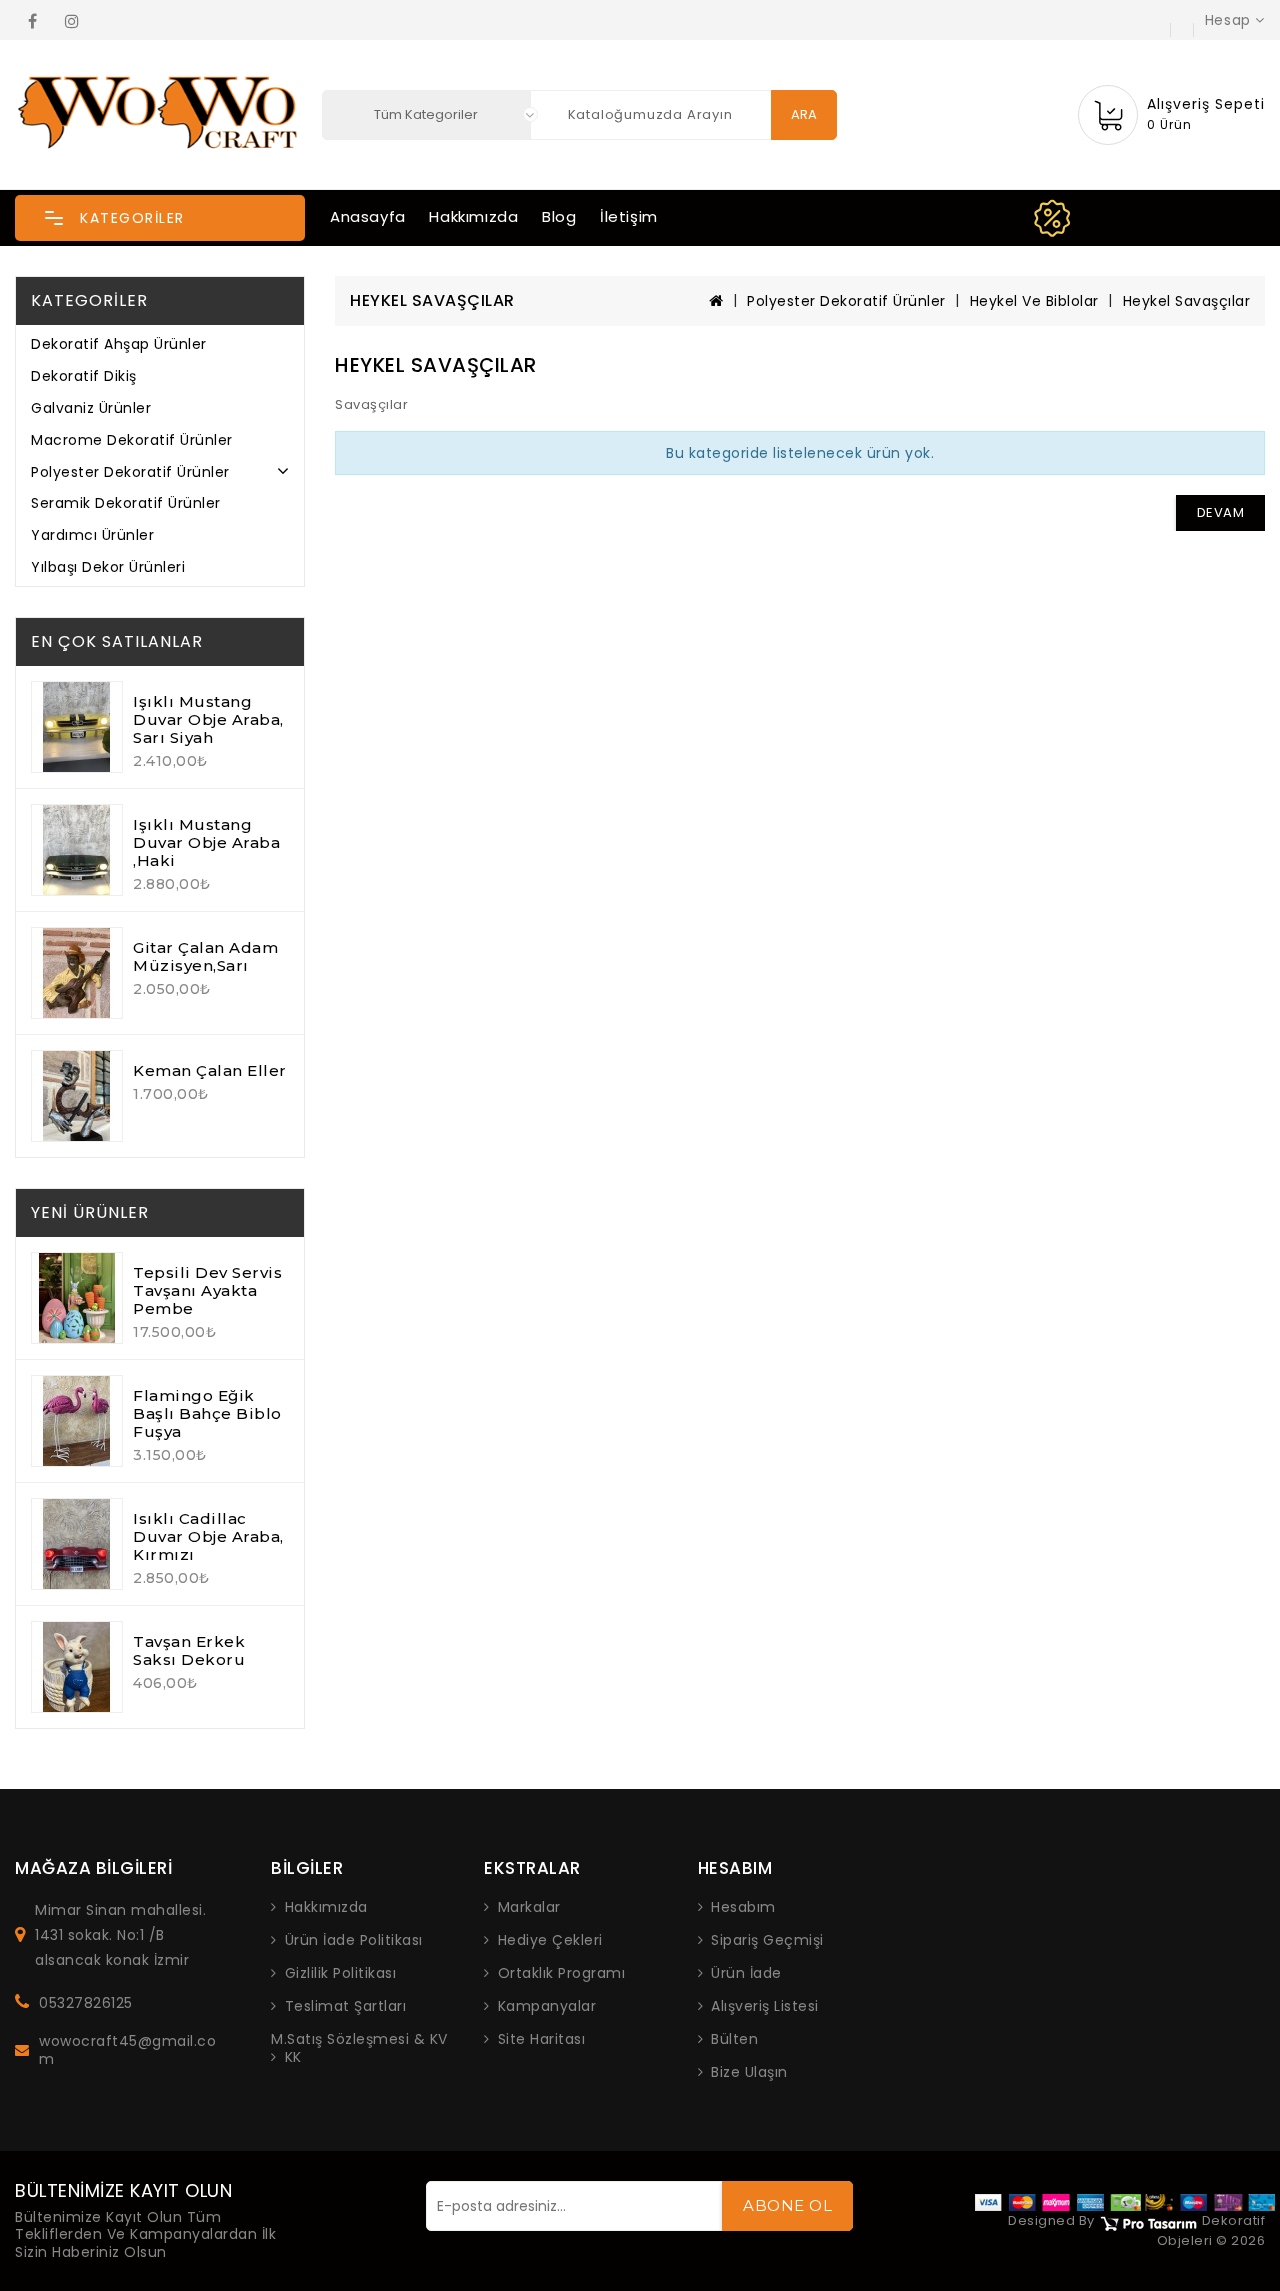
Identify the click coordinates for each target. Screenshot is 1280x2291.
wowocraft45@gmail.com (127, 2050)
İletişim (629, 216)
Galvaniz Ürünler (91, 408)
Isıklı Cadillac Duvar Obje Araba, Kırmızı (208, 1536)
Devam (1221, 512)
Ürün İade (746, 1973)
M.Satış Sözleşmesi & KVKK (359, 2048)
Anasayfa (368, 216)
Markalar (529, 1907)
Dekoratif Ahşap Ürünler (119, 344)
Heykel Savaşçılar (1187, 301)
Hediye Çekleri (550, 1940)
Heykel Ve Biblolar (1034, 301)
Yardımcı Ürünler (92, 535)
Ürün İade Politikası (354, 1940)
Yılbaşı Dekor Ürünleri (108, 567)
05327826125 (86, 2003)
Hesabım (743, 1907)
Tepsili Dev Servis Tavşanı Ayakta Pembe (207, 1290)
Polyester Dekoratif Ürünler (130, 472)
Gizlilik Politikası (341, 1973)
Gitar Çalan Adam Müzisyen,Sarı (205, 956)
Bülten (734, 2039)
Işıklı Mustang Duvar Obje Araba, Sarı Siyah (208, 719)
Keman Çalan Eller (210, 1070)
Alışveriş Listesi (765, 2006)
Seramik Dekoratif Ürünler (126, 503)
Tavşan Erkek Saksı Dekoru (189, 1650)
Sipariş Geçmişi (767, 1940)
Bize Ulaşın (749, 2072)
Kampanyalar (547, 2006)
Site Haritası (542, 2039)
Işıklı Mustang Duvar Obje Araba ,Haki (206, 842)
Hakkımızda (473, 216)
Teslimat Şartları (346, 2006)
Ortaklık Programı (562, 1973)
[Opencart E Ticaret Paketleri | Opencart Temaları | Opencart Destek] (1148, 2221)
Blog (559, 216)
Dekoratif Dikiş (84, 376)
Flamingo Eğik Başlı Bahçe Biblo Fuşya (207, 1413)
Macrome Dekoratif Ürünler (132, 440)
